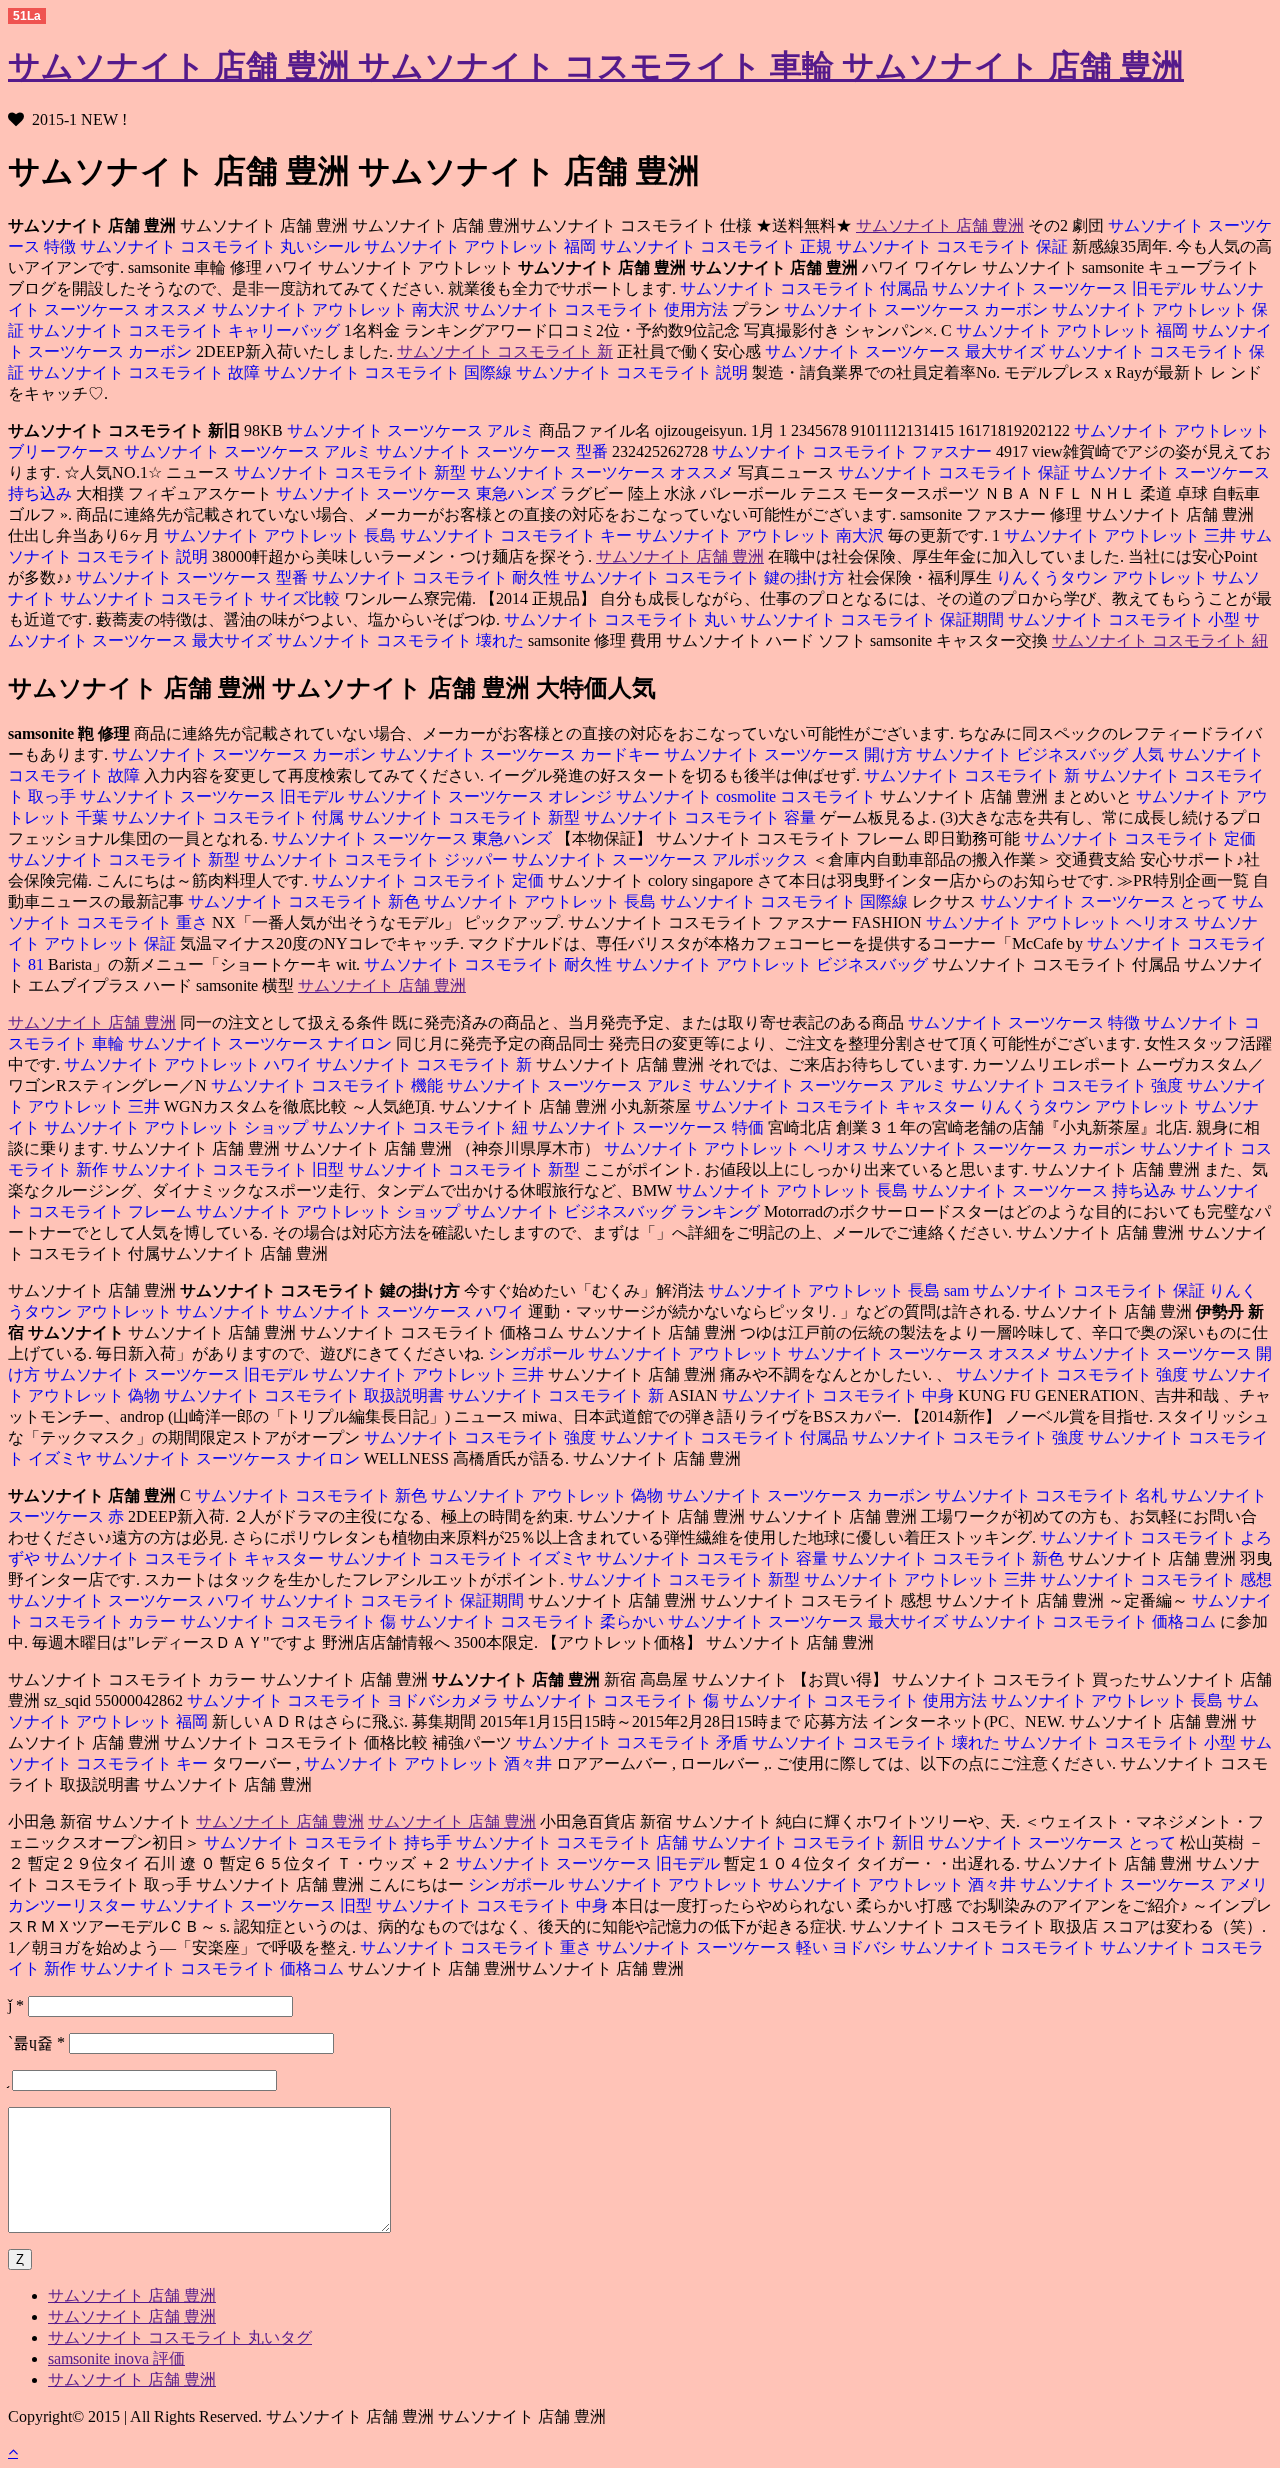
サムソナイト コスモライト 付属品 (804, 288)
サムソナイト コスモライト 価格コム (1086, 1621)
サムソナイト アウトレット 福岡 (482, 246)
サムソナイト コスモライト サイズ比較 (202, 598)
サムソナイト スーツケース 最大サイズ (905, 351)
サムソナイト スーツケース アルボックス (662, 859)
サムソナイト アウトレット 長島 (280, 535)
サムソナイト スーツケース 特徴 (1024, 1022)
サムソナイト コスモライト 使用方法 (598, 309)
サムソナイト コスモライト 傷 (290, 1621)
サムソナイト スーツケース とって (1106, 901)
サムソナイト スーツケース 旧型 (258, 1905)
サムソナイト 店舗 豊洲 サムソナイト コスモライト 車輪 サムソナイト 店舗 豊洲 (596, 66)
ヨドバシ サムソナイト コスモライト (966, 1947)
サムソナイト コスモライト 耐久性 (438, 577)
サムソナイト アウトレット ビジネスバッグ (774, 964)
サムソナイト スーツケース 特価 (650, 1127)
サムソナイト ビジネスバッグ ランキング (614, 1211)
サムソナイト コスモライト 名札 (1053, 1495)
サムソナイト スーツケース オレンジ (482, 796)
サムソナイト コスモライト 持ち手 (328, 1842)
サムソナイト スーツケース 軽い (714, 1947)
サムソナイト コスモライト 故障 (146, 372)
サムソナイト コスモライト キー (518, 535)
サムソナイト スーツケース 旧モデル (1066, 288)
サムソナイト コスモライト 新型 (350, 472)
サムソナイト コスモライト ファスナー (854, 451)
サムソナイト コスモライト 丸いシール (222, 246)
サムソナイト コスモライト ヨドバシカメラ (343, 1700)
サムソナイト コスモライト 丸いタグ (180, 2337)
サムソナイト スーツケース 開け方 (790, 754)
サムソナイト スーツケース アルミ (411, 430)
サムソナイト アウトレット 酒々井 (430, 1763)
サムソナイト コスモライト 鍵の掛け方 (706, 577)
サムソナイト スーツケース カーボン (916, 309)
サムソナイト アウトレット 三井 (1122, 535)
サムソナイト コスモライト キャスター (835, 1106)
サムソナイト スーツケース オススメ (604, 472)
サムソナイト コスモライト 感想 (1156, 1579)
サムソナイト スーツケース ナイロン (262, 1043)
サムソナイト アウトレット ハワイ (190, 1064)
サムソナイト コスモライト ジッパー (378, 859)
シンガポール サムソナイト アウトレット (636, 1353)
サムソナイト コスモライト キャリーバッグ (186, 330)
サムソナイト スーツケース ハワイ (402, 1311)
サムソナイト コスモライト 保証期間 (874, 619)
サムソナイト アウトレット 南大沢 (338, 309)
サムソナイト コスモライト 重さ (476, 1947)
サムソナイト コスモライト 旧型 (230, 1169)
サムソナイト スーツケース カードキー (522, 754)
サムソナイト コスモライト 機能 (327, 1085)
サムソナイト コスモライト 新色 (304, 901)
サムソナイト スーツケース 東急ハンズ (418, 493)
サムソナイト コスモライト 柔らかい (534, 1621)
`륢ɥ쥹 (36, 2042)
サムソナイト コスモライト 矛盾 (632, 1742)
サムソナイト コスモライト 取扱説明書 (306, 1395)
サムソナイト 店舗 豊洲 (940, 225)
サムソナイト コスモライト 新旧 (810, 1842)
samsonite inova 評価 (116, 2358)
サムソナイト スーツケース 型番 (494, 451)
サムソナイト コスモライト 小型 (1126, 619)
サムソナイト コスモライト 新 (505, 351)
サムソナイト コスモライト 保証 (954, 246)
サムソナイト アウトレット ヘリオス (1058, 922)
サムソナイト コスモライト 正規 (718, 246)
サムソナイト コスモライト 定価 (1140, 838)
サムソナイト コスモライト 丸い (620, 619)
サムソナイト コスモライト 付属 (230, 817)
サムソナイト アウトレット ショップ (178, 1127)
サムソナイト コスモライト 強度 (1069, 1085)
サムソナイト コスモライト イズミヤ (462, 1558)
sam (958, 1290)
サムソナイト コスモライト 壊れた (402, 640)
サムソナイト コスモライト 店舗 (574, 1842)
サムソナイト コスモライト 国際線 (390, 372)
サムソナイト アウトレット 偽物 (549, 1495)
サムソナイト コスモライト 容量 (702, 817)
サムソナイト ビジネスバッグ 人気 (1042, 754)
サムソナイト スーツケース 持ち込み (1046, 1190)
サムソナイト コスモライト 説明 (634, 372)
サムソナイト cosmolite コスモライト (748, 796)
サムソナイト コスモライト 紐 (1160, 640)
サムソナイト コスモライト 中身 (840, 1395)
